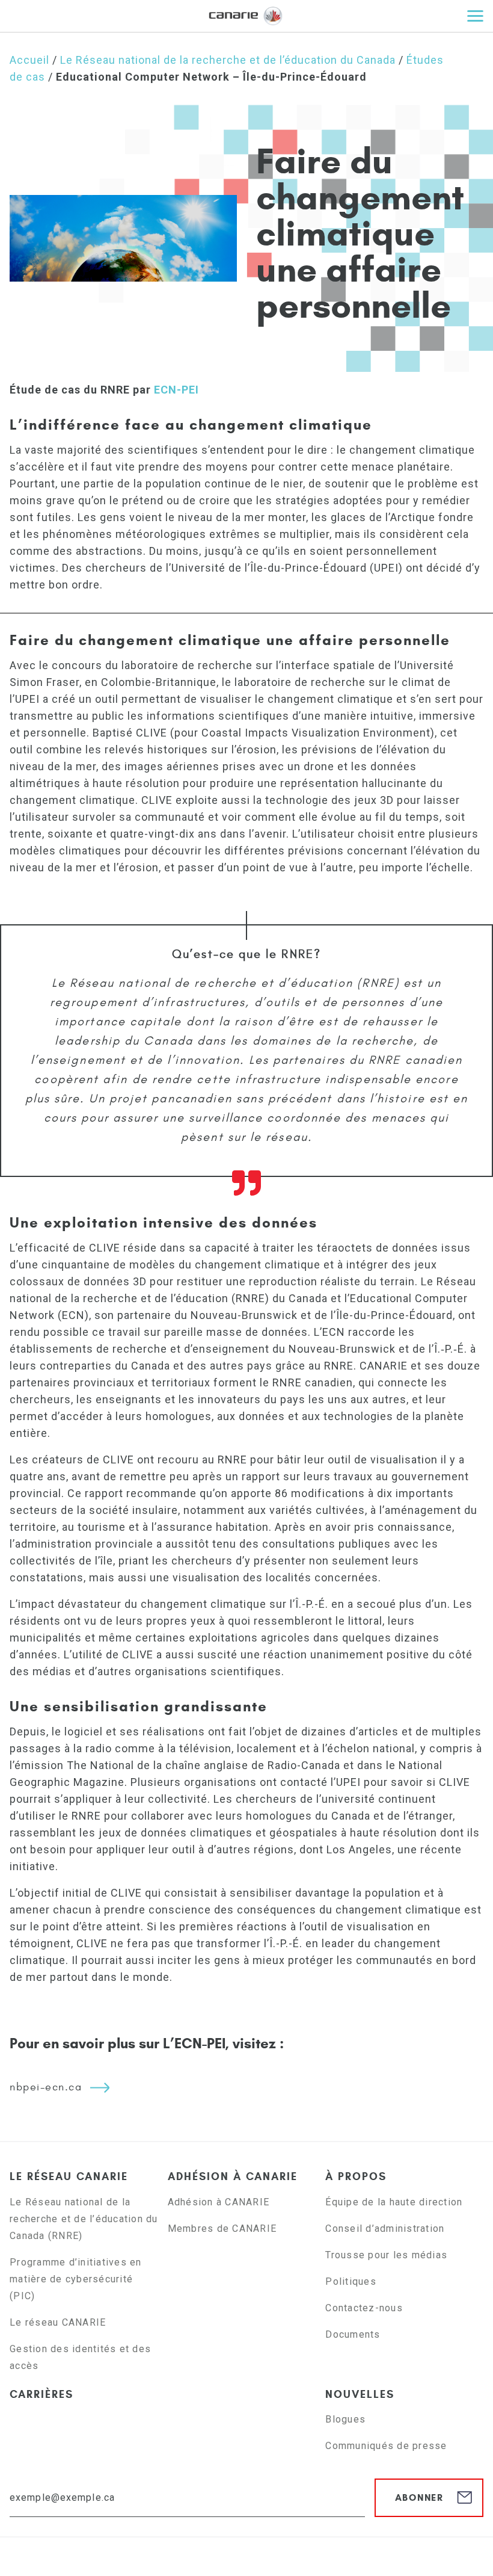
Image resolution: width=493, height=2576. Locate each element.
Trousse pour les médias (386, 2255)
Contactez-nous (364, 2308)
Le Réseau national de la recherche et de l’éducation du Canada (228, 60)
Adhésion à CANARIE (233, 2176)
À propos (356, 2176)
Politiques (351, 2281)
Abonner (419, 2497)
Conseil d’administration (385, 2229)
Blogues (345, 2419)
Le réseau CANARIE (69, 2176)
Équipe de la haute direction (394, 2202)
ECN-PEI (176, 390)
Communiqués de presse (386, 2446)
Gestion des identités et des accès (80, 2357)
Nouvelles (360, 2394)
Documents (353, 2334)
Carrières (41, 2394)
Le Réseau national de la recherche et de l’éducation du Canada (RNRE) (84, 2219)
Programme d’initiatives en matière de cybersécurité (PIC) (76, 2279)
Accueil (29, 60)
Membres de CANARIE (222, 2229)
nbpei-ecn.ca (46, 2087)
